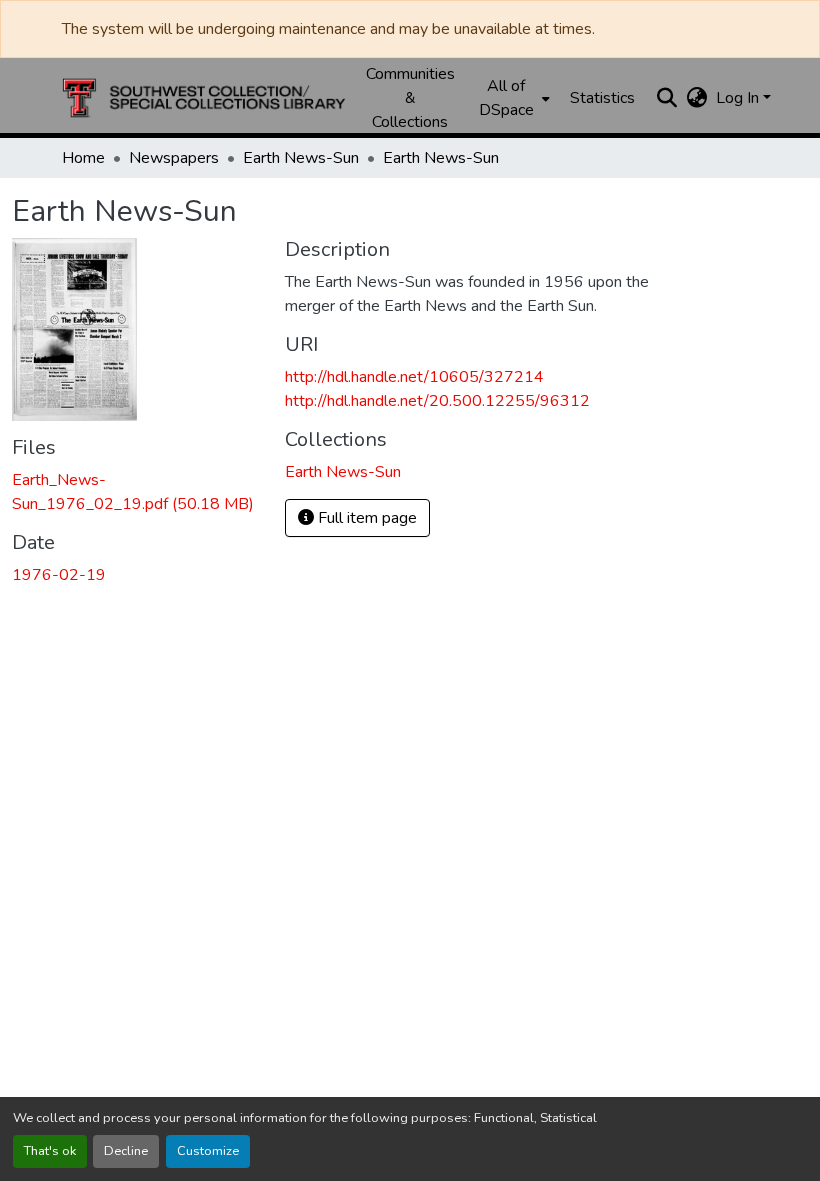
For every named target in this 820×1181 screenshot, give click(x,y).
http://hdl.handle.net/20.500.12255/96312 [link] (437, 401)
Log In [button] (739, 98)
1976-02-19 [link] (59, 575)
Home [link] (83, 158)
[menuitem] (512, 98)
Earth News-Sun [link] (301, 158)
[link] (136, 492)
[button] (204, 98)
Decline (126, 1151)
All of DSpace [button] (506, 98)
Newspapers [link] (174, 158)
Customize (208, 1151)
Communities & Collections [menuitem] (410, 98)
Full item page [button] (365, 518)
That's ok (50, 1151)
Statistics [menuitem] (602, 98)
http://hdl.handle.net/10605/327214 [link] (414, 377)
